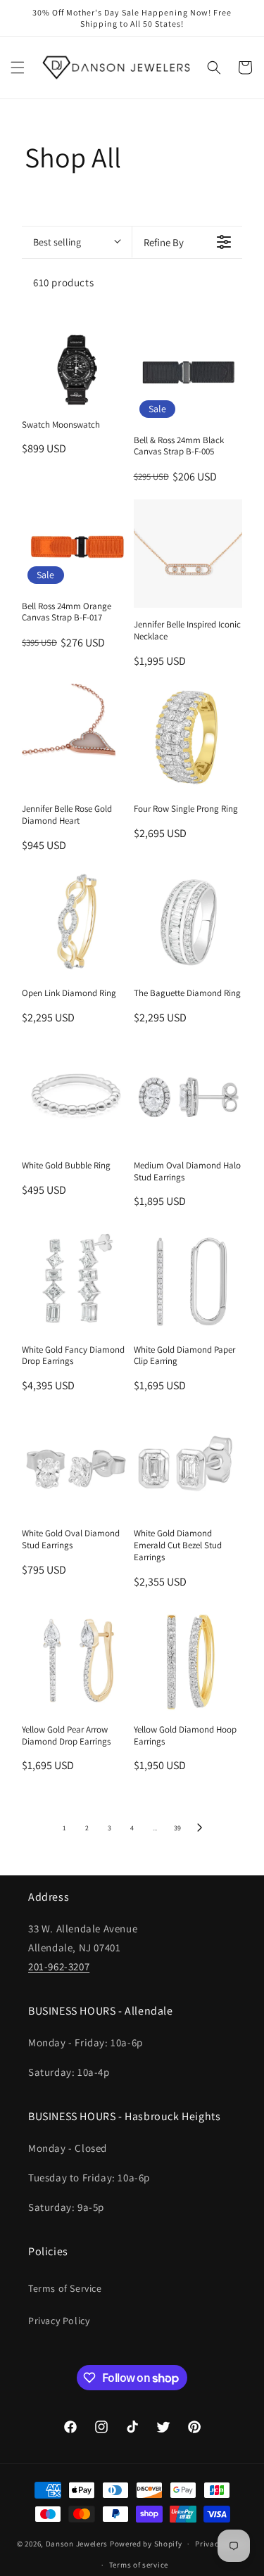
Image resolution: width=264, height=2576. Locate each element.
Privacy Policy (59, 2321)
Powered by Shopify (146, 2544)
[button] (18, 68)
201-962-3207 (59, 1966)
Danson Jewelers (77, 2544)
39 (177, 1828)
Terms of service (139, 2565)
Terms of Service (65, 2288)
